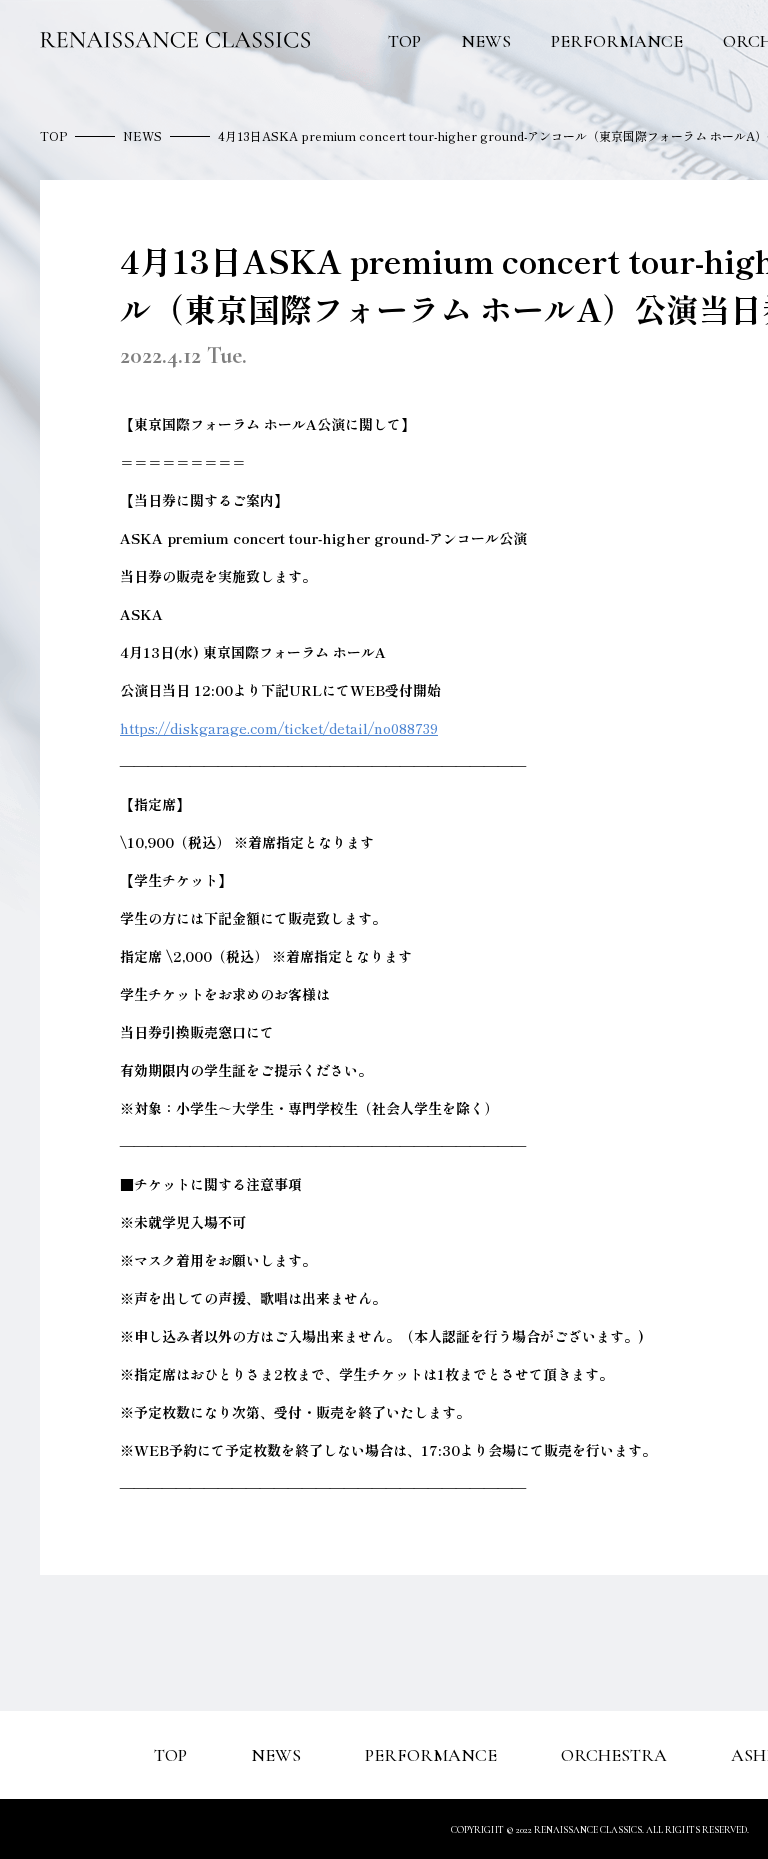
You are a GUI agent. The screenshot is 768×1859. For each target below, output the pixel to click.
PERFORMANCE (617, 41)
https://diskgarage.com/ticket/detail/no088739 (279, 728)
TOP (404, 41)
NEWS (486, 41)
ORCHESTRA (614, 1755)
